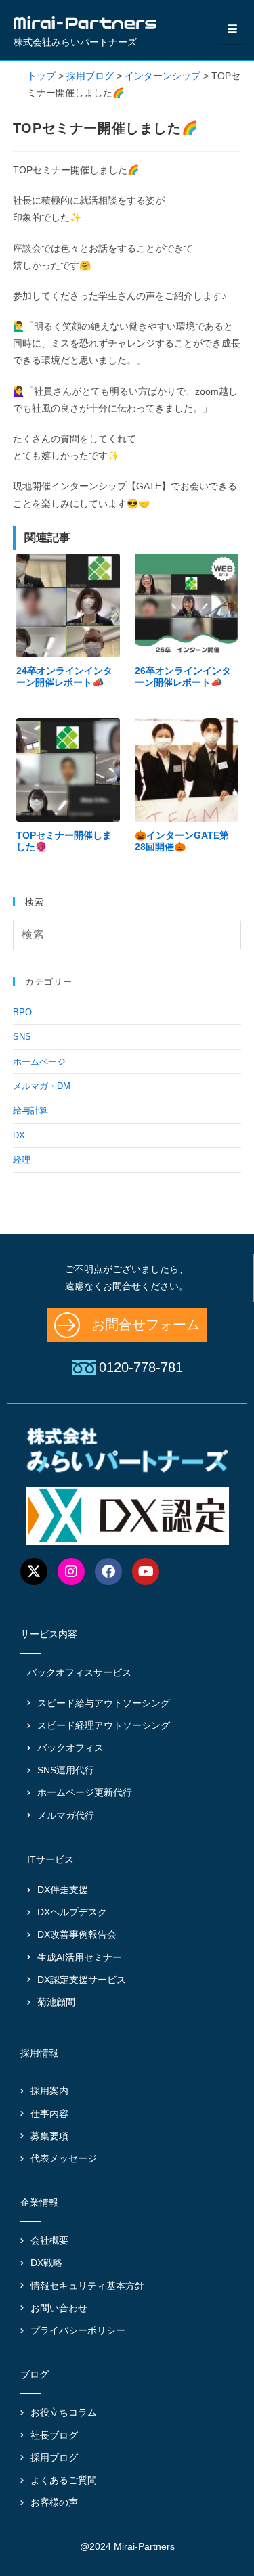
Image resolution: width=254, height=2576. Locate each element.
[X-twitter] (34, 1572)
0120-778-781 (141, 1367)
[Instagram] (71, 1572)
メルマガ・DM (42, 1086)
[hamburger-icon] (232, 30)
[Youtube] (146, 1572)
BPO (22, 1012)
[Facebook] (108, 1572)
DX (19, 1135)
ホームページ (39, 1062)
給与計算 (30, 1110)
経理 (22, 1160)
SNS (22, 1037)
